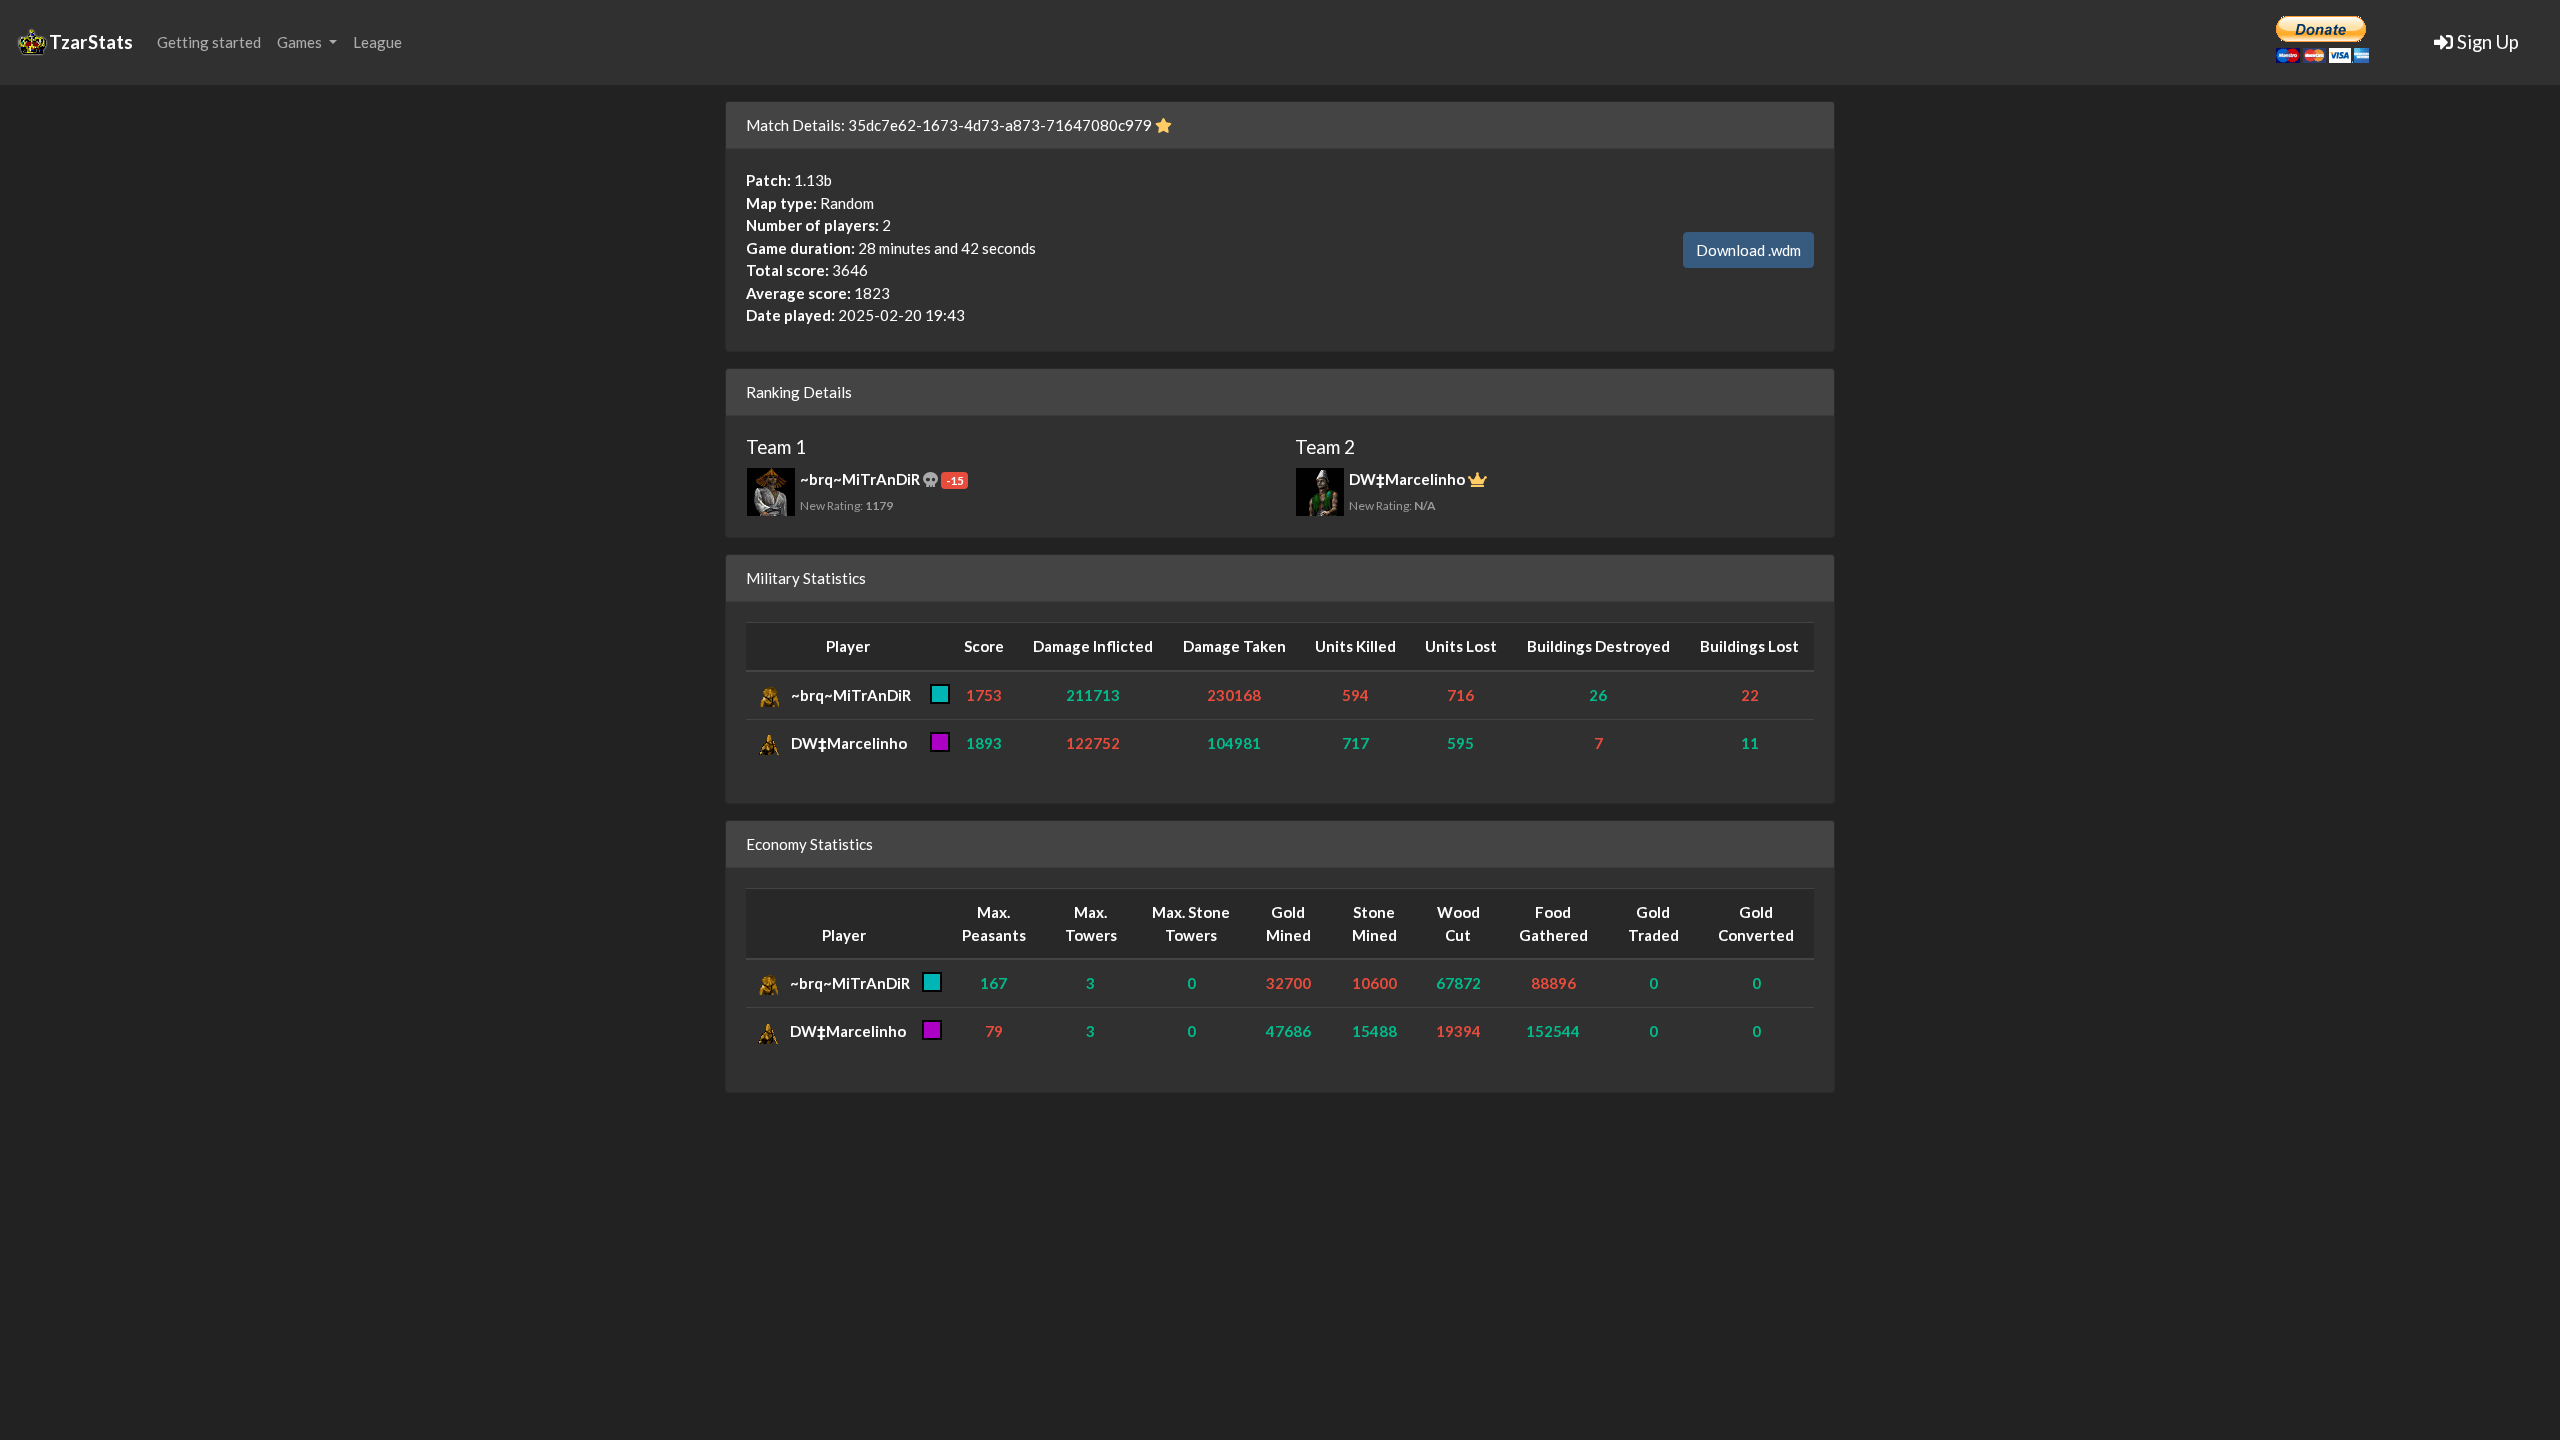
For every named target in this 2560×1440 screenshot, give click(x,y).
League (377, 42)
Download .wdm (1748, 250)
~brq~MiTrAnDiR (851, 695)
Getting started (209, 42)
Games (301, 42)
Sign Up (2486, 41)
